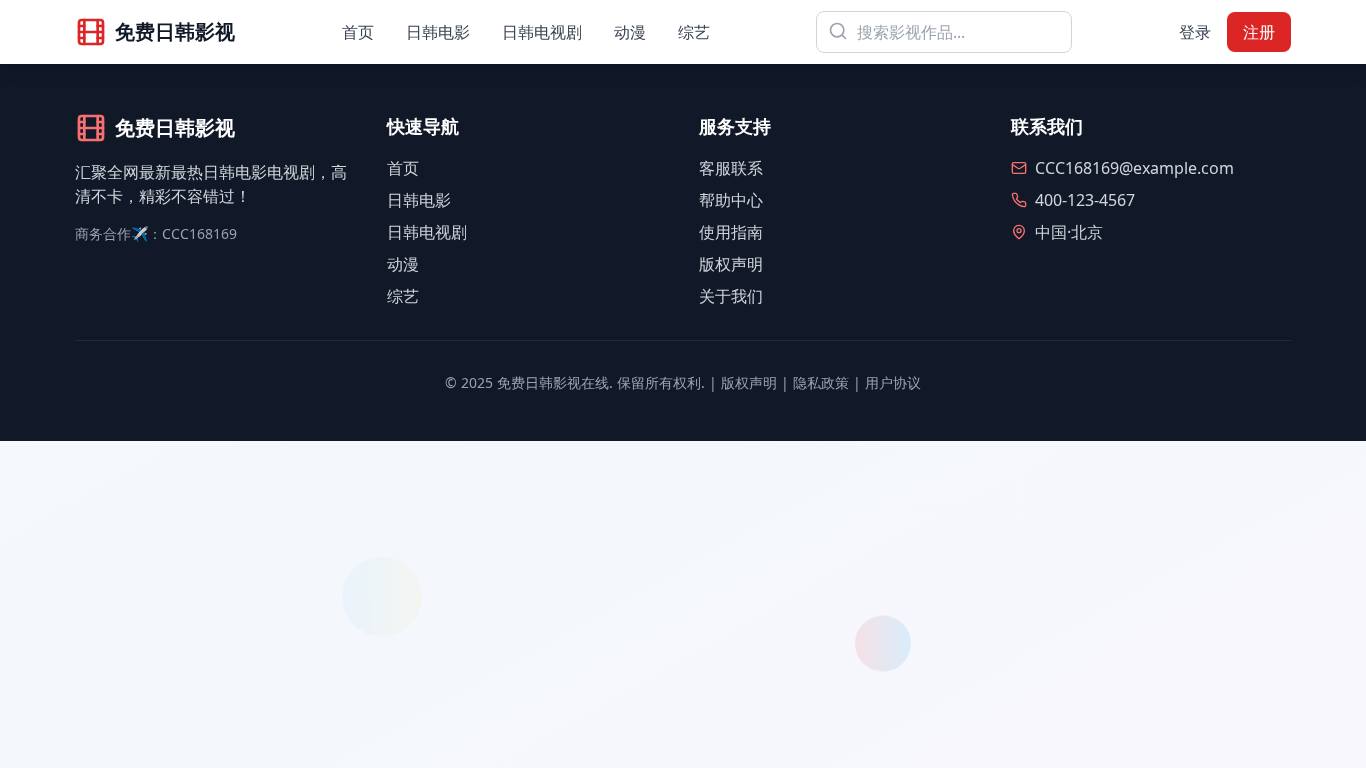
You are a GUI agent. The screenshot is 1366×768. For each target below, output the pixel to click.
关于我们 (731, 296)
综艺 (694, 32)
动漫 (630, 32)
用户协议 (893, 382)
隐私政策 (821, 382)
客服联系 (731, 168)
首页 (358, 32)
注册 (1259, 32)
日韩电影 (438, 32)
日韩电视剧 (542, 32)
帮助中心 (731, 200)
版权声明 (731, 264)
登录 (1195, 32)
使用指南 (731, 232)
